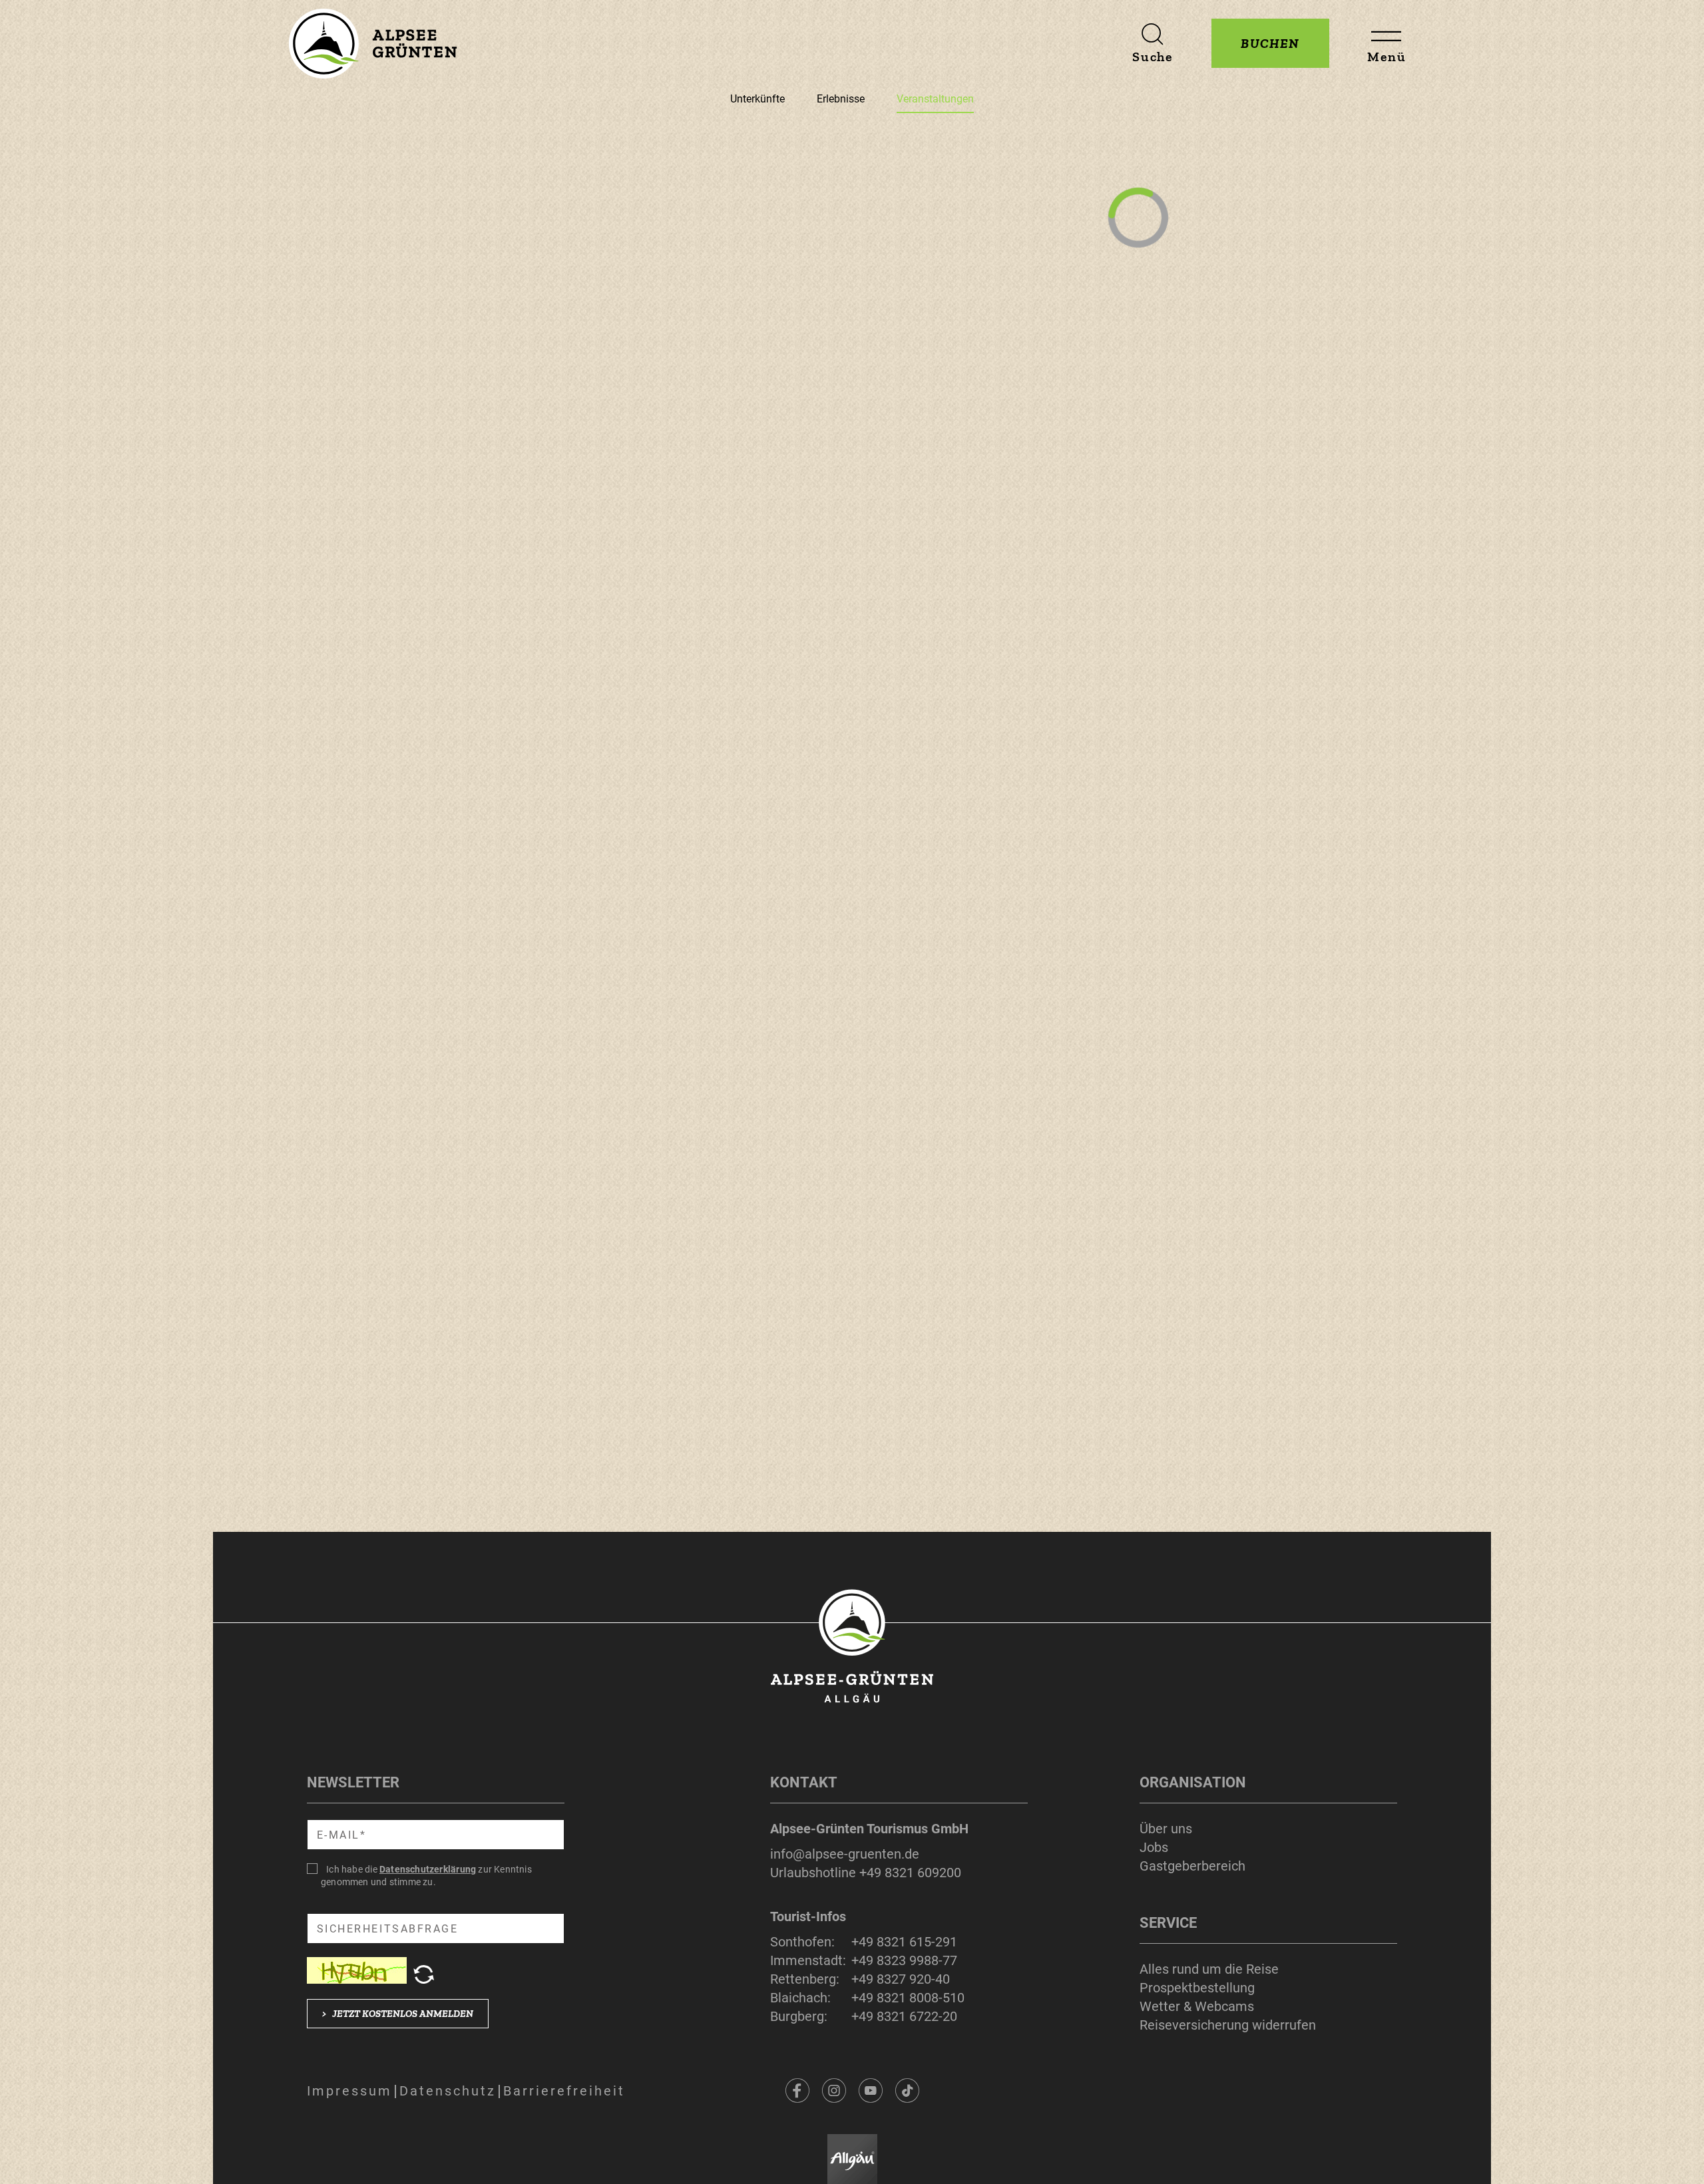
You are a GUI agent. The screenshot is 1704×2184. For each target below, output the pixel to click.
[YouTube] (871, 2091)
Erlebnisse (841, 99)
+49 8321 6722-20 (904, 2016)
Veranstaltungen (935, 99)
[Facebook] (797, 2091)
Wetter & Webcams (1197, 2006)
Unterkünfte (757, 99)
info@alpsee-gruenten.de (845, 1854)
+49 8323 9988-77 (904, 1960)
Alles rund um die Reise (1209, 1969)
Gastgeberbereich (1192, 1866)
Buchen (1270, 43)
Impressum (349, 2091)
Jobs (1154, 1847)
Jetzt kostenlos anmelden (398, 2014)
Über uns (1166, 1829)
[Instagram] (834, 2091)
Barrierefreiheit (564, 2091)
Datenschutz (448, 2091)
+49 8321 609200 (910, 1873)
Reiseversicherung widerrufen (1228, 2025)
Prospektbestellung (1197, 1988)
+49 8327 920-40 (901, 1979)
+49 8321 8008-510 (908, 1998)
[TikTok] (907, 2091)
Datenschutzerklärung (428, 1869)
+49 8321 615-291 (904, 1942)
